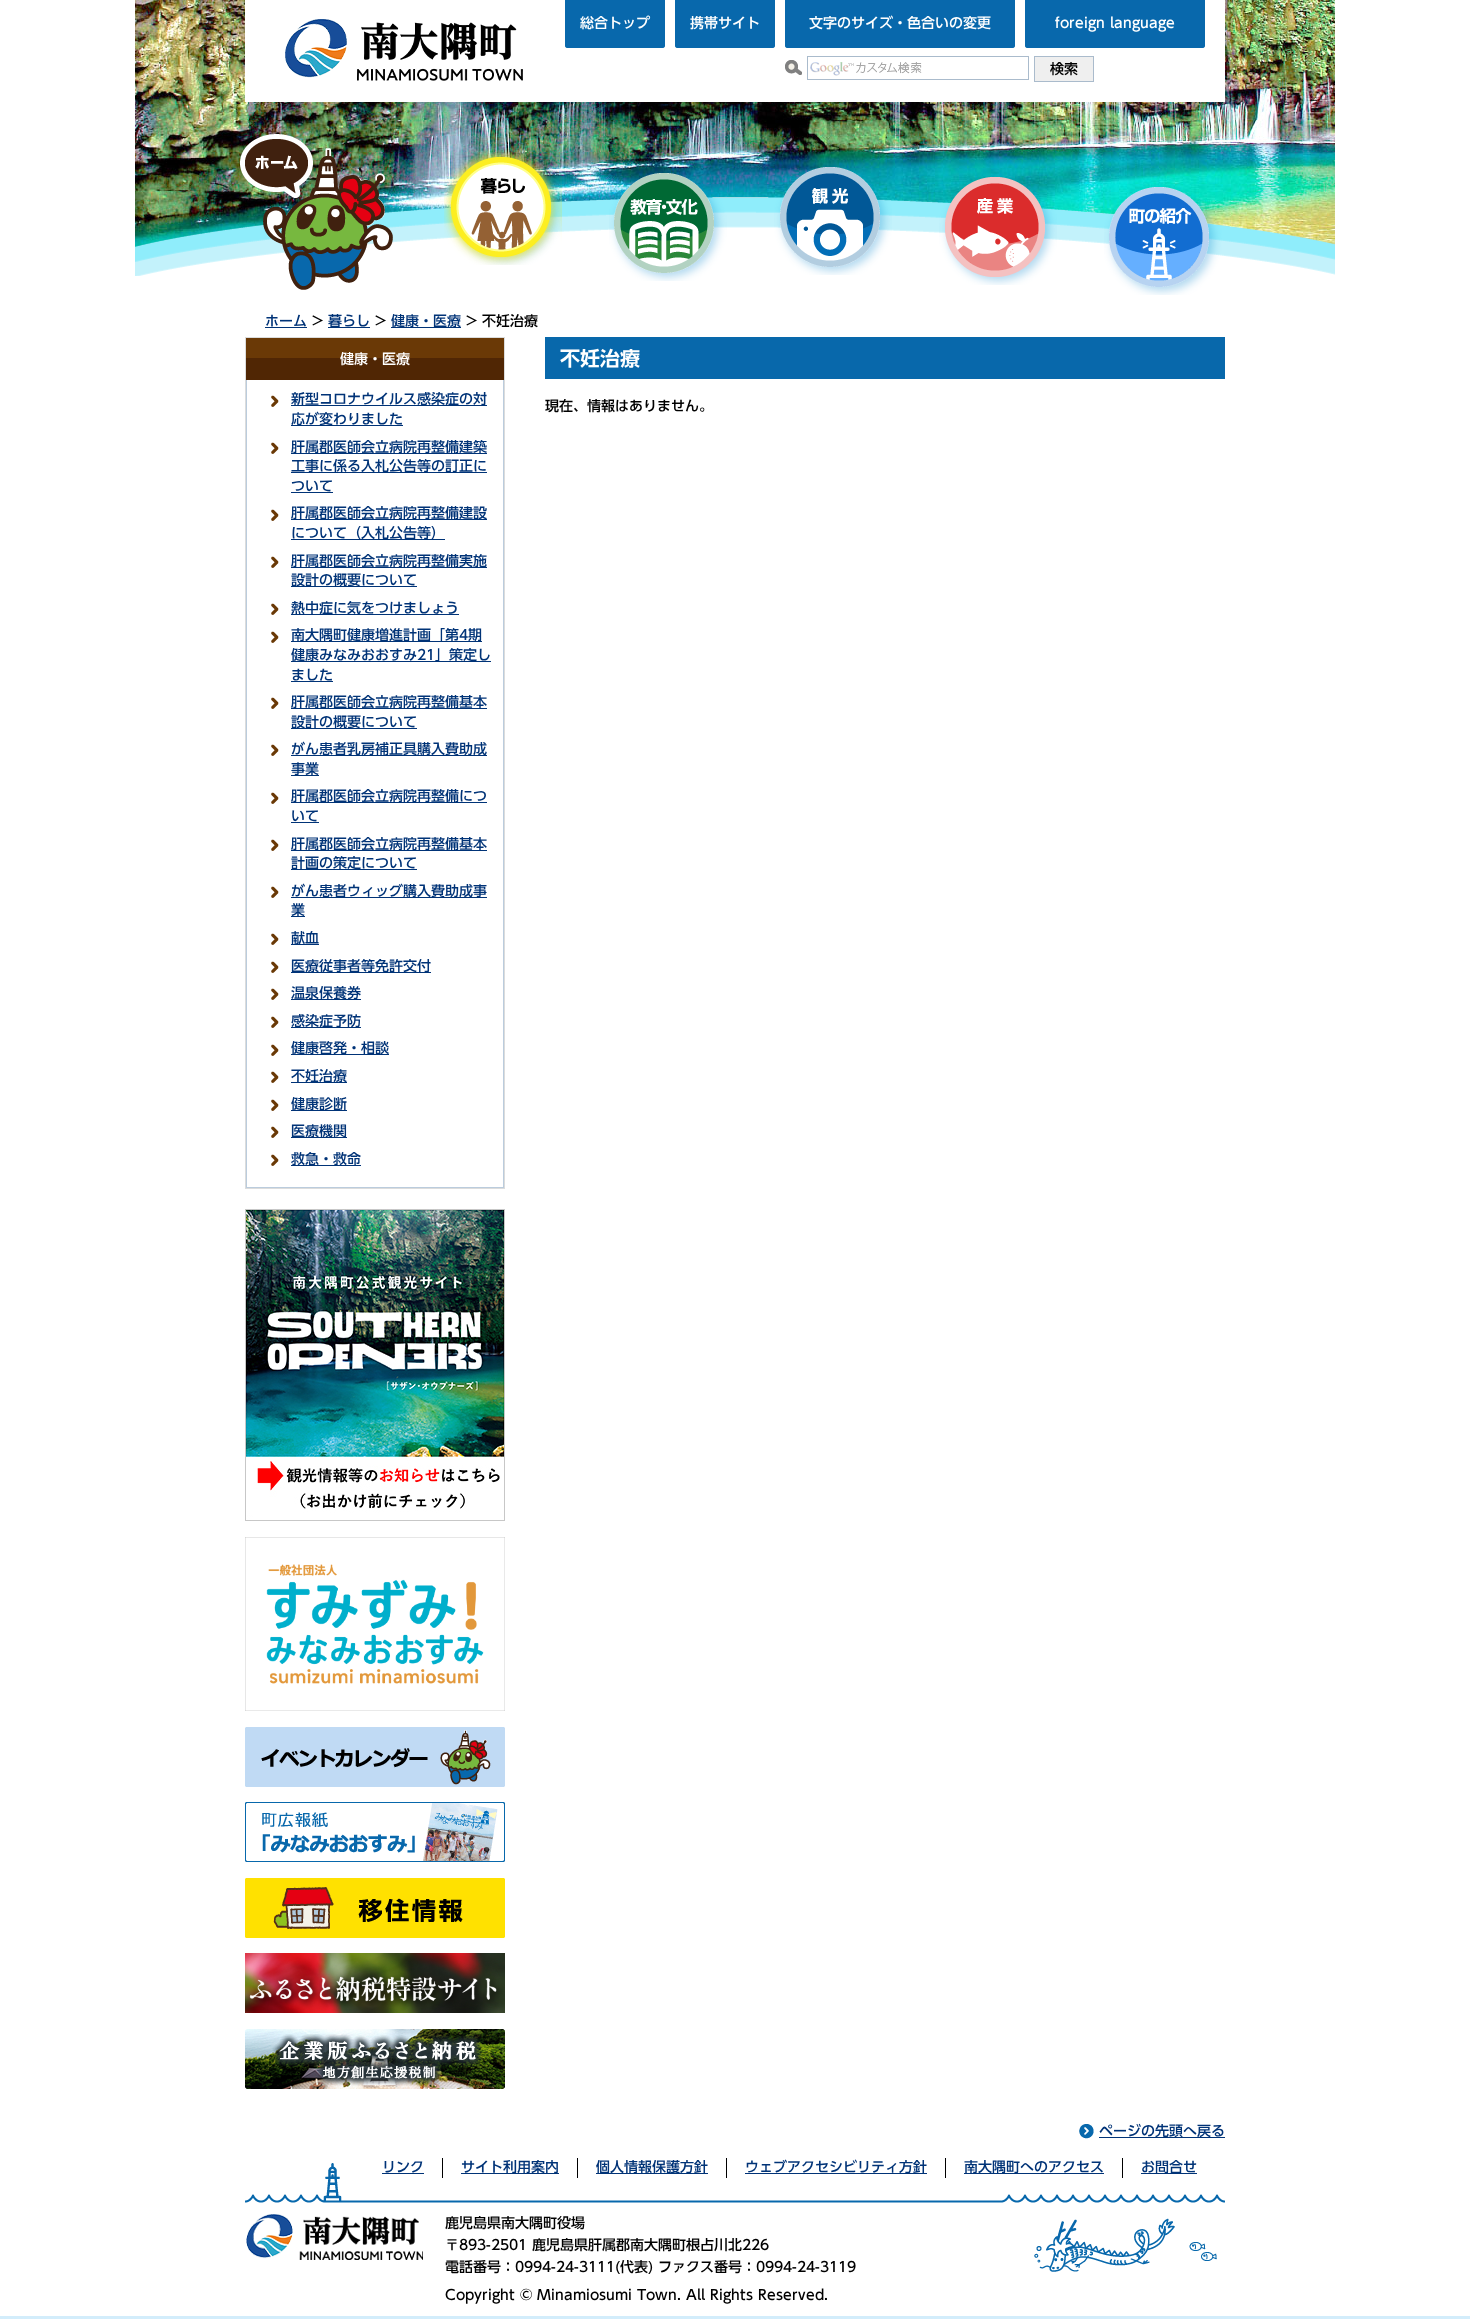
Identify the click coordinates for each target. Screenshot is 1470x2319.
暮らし (349, 321)
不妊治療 (319, 1076)
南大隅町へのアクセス (1034, 2167)
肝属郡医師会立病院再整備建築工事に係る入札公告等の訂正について (389, 466)
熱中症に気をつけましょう (375, 608)
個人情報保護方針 (652, 2167)
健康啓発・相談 (340, 1048)
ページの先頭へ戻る (1162, 2131)
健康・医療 (426, 321)
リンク (403, 2167)
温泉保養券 (326, 993)
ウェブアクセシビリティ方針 (836, 2167)
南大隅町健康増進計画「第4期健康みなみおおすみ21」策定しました (391, 654)
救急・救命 (326, 1159)
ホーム (286, 321)
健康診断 (319, 1104)
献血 (305, 938)
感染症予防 (326, 1021)
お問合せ (1169, 2167)
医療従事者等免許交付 (361, 966)
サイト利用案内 (510, 2167)
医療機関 (319, 1131)
